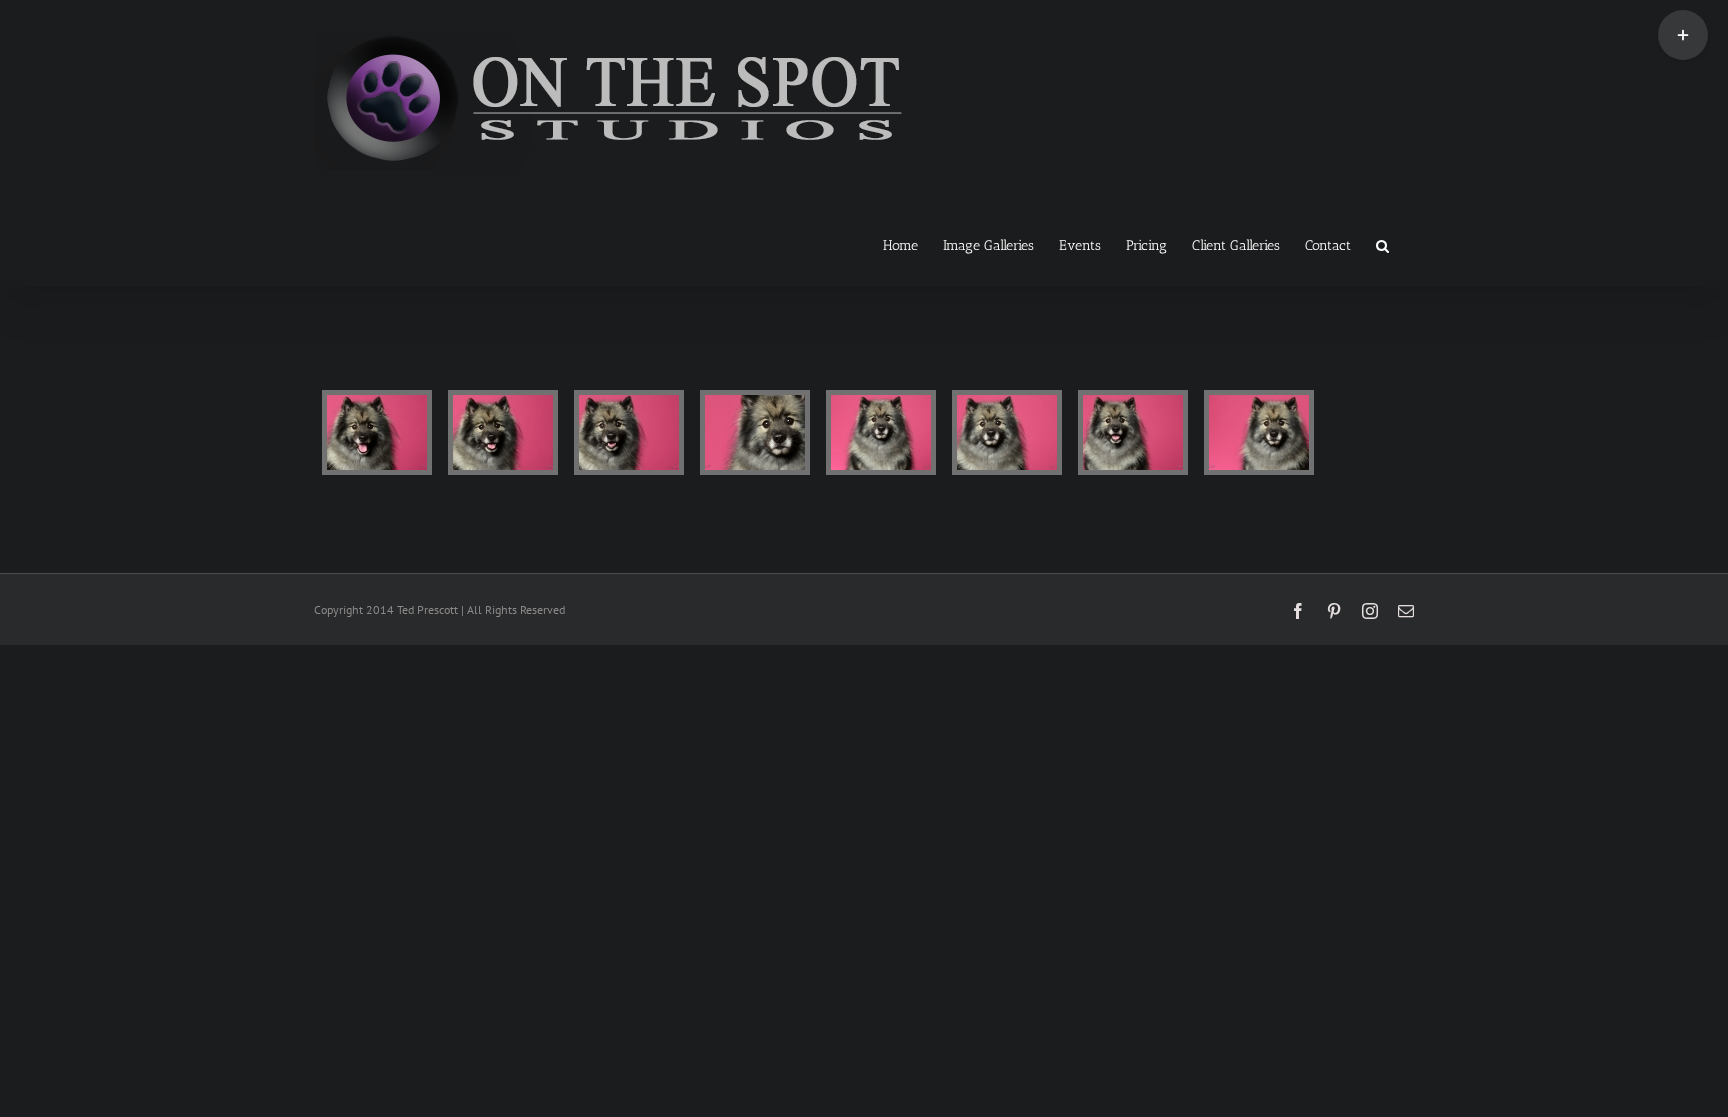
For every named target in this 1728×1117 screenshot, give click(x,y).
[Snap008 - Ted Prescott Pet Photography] (1259, 432)
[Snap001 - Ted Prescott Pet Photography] (377, 432)
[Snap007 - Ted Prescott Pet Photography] (1133, 432)
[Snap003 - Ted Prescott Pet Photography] (629, 432)
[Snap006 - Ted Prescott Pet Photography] (1007, 432)
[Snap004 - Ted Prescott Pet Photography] (755, 432)
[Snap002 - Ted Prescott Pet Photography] (503, 432)
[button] (1382, 244)
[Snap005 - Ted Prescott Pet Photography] (881, 432)
